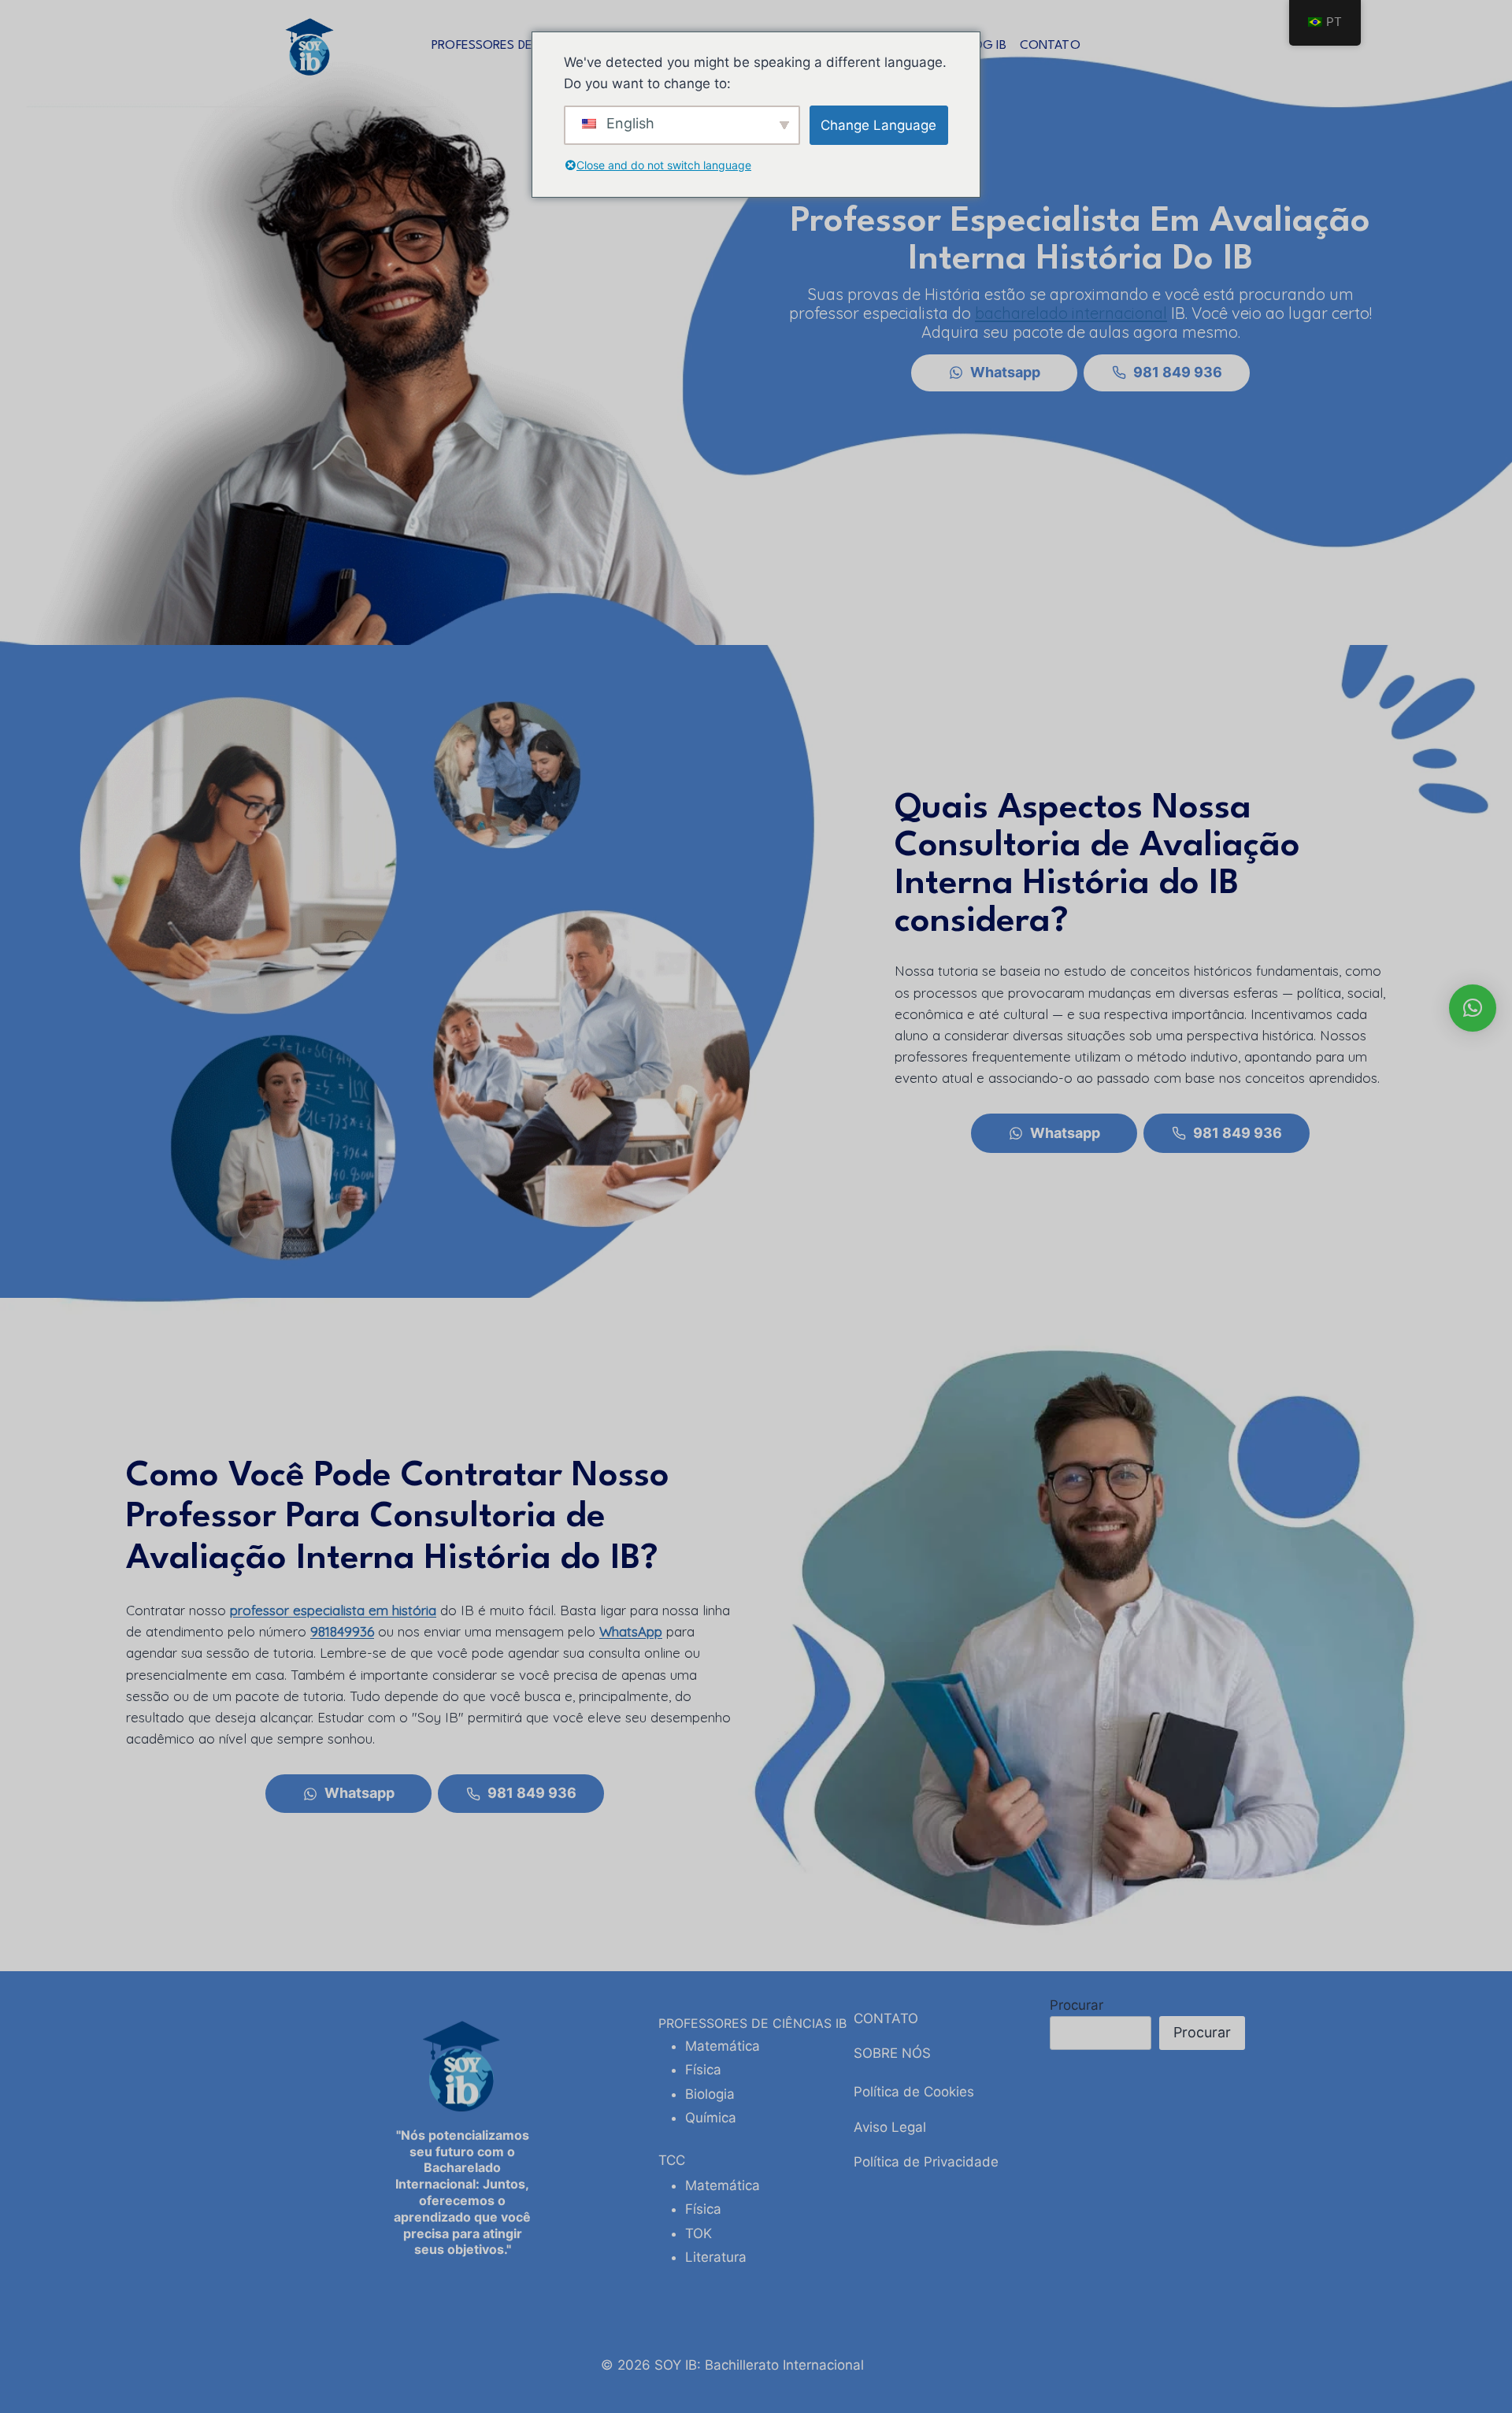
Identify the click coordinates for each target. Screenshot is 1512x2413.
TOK (699, 2233)
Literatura (716, 2257)
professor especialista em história (333, 1610)
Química (711, 2118)
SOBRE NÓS (892, 2053)
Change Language (878, 125)
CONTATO (1050, 46)
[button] (1473, 1008)
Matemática (723, 2046)
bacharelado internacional (1071, 313)
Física (703, 2070)
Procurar (1077, 2005)
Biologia (710, 2094)
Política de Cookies (914, 2092)
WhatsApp (631, 1631)
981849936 (342, 1631)
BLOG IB (982, 46)
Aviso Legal (890, 2127)
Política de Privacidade (926, 2162)
